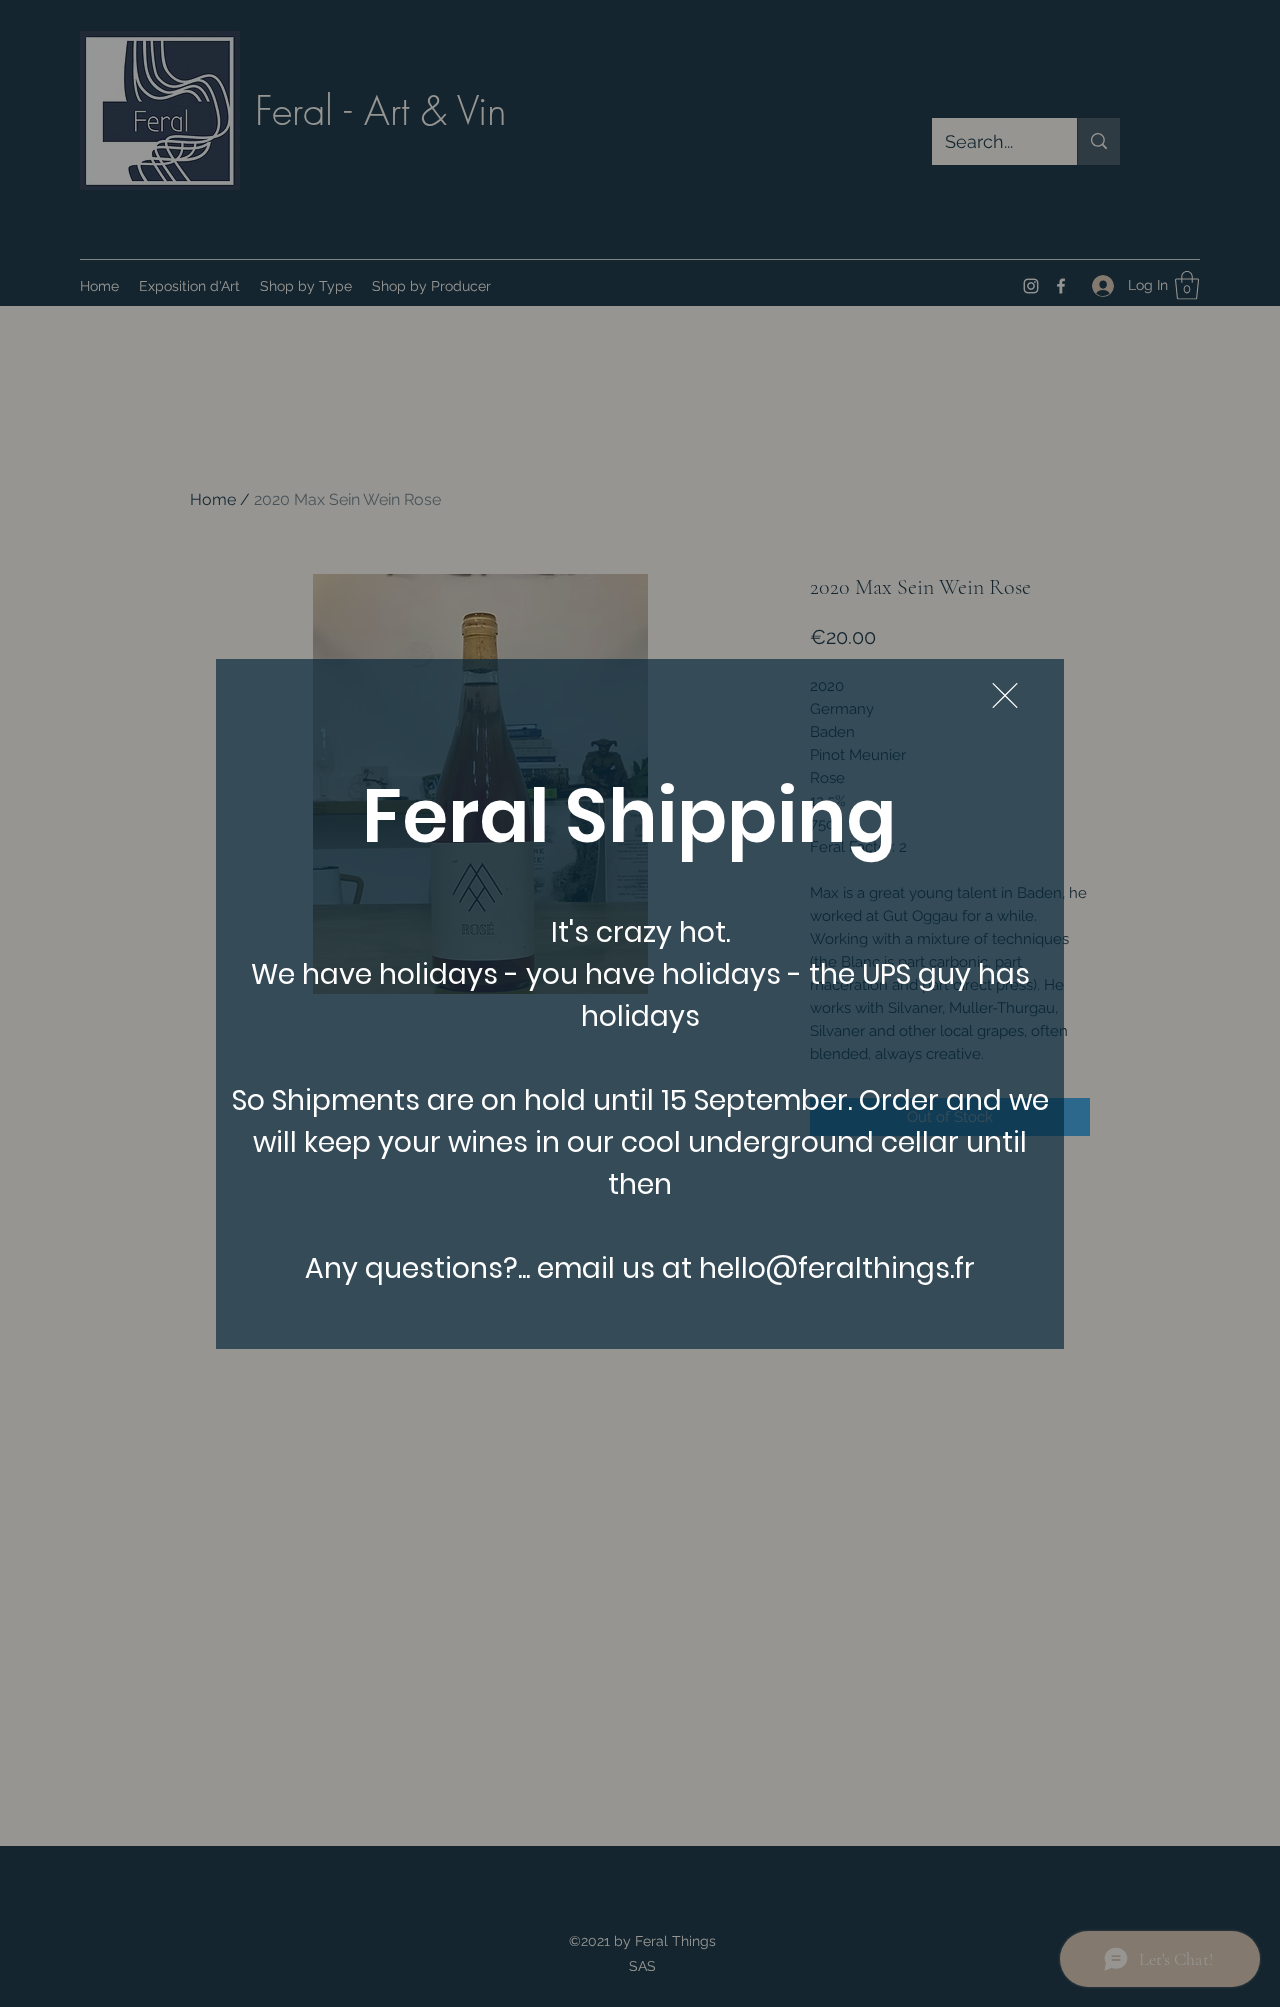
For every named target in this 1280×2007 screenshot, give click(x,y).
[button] (1005, 695)
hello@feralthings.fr (837, 1268)
